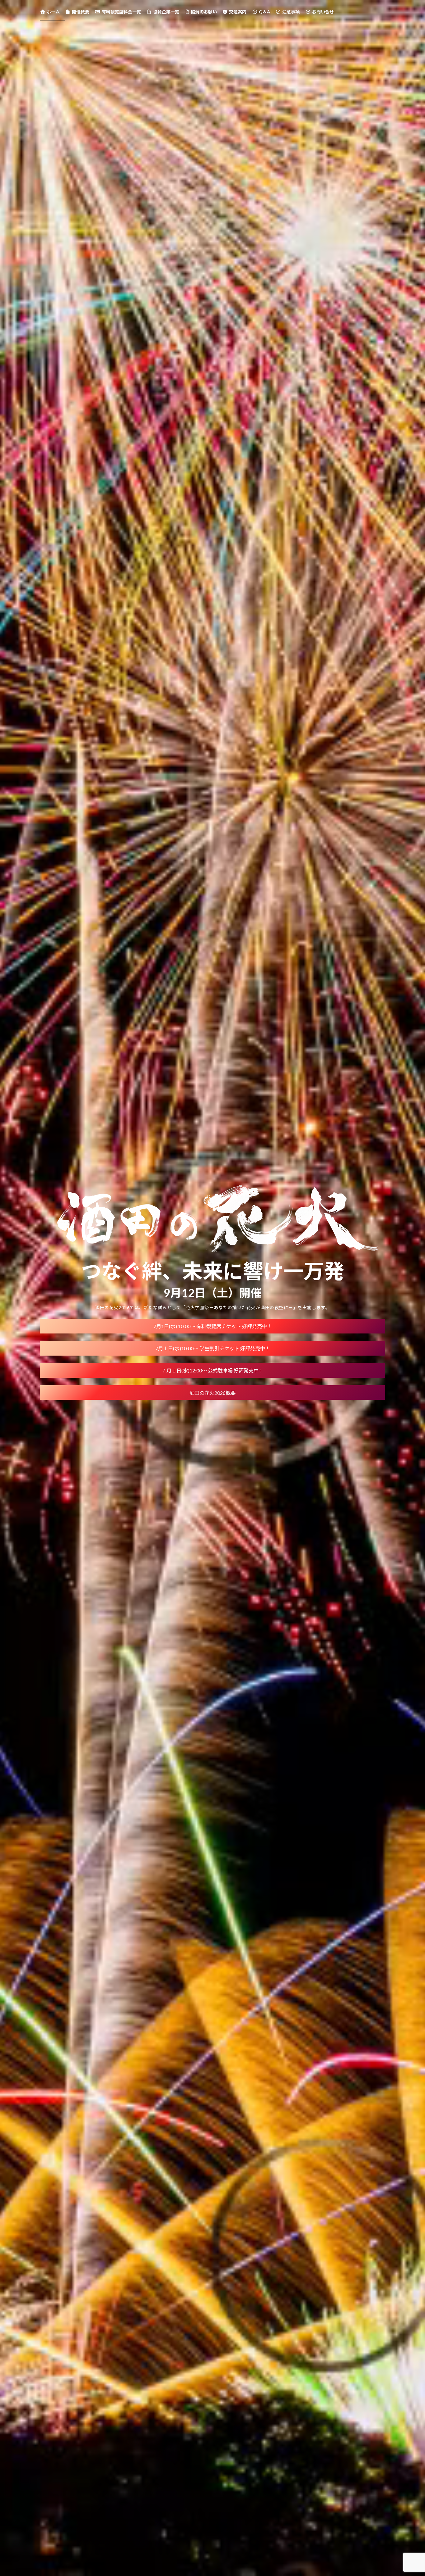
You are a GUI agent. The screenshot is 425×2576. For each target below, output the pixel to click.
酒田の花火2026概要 (213, 1393)
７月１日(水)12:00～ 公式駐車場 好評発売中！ (213, 1370)
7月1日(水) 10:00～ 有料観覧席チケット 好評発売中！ (213, 1326)
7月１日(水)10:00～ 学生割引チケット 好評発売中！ (213, 1348)
